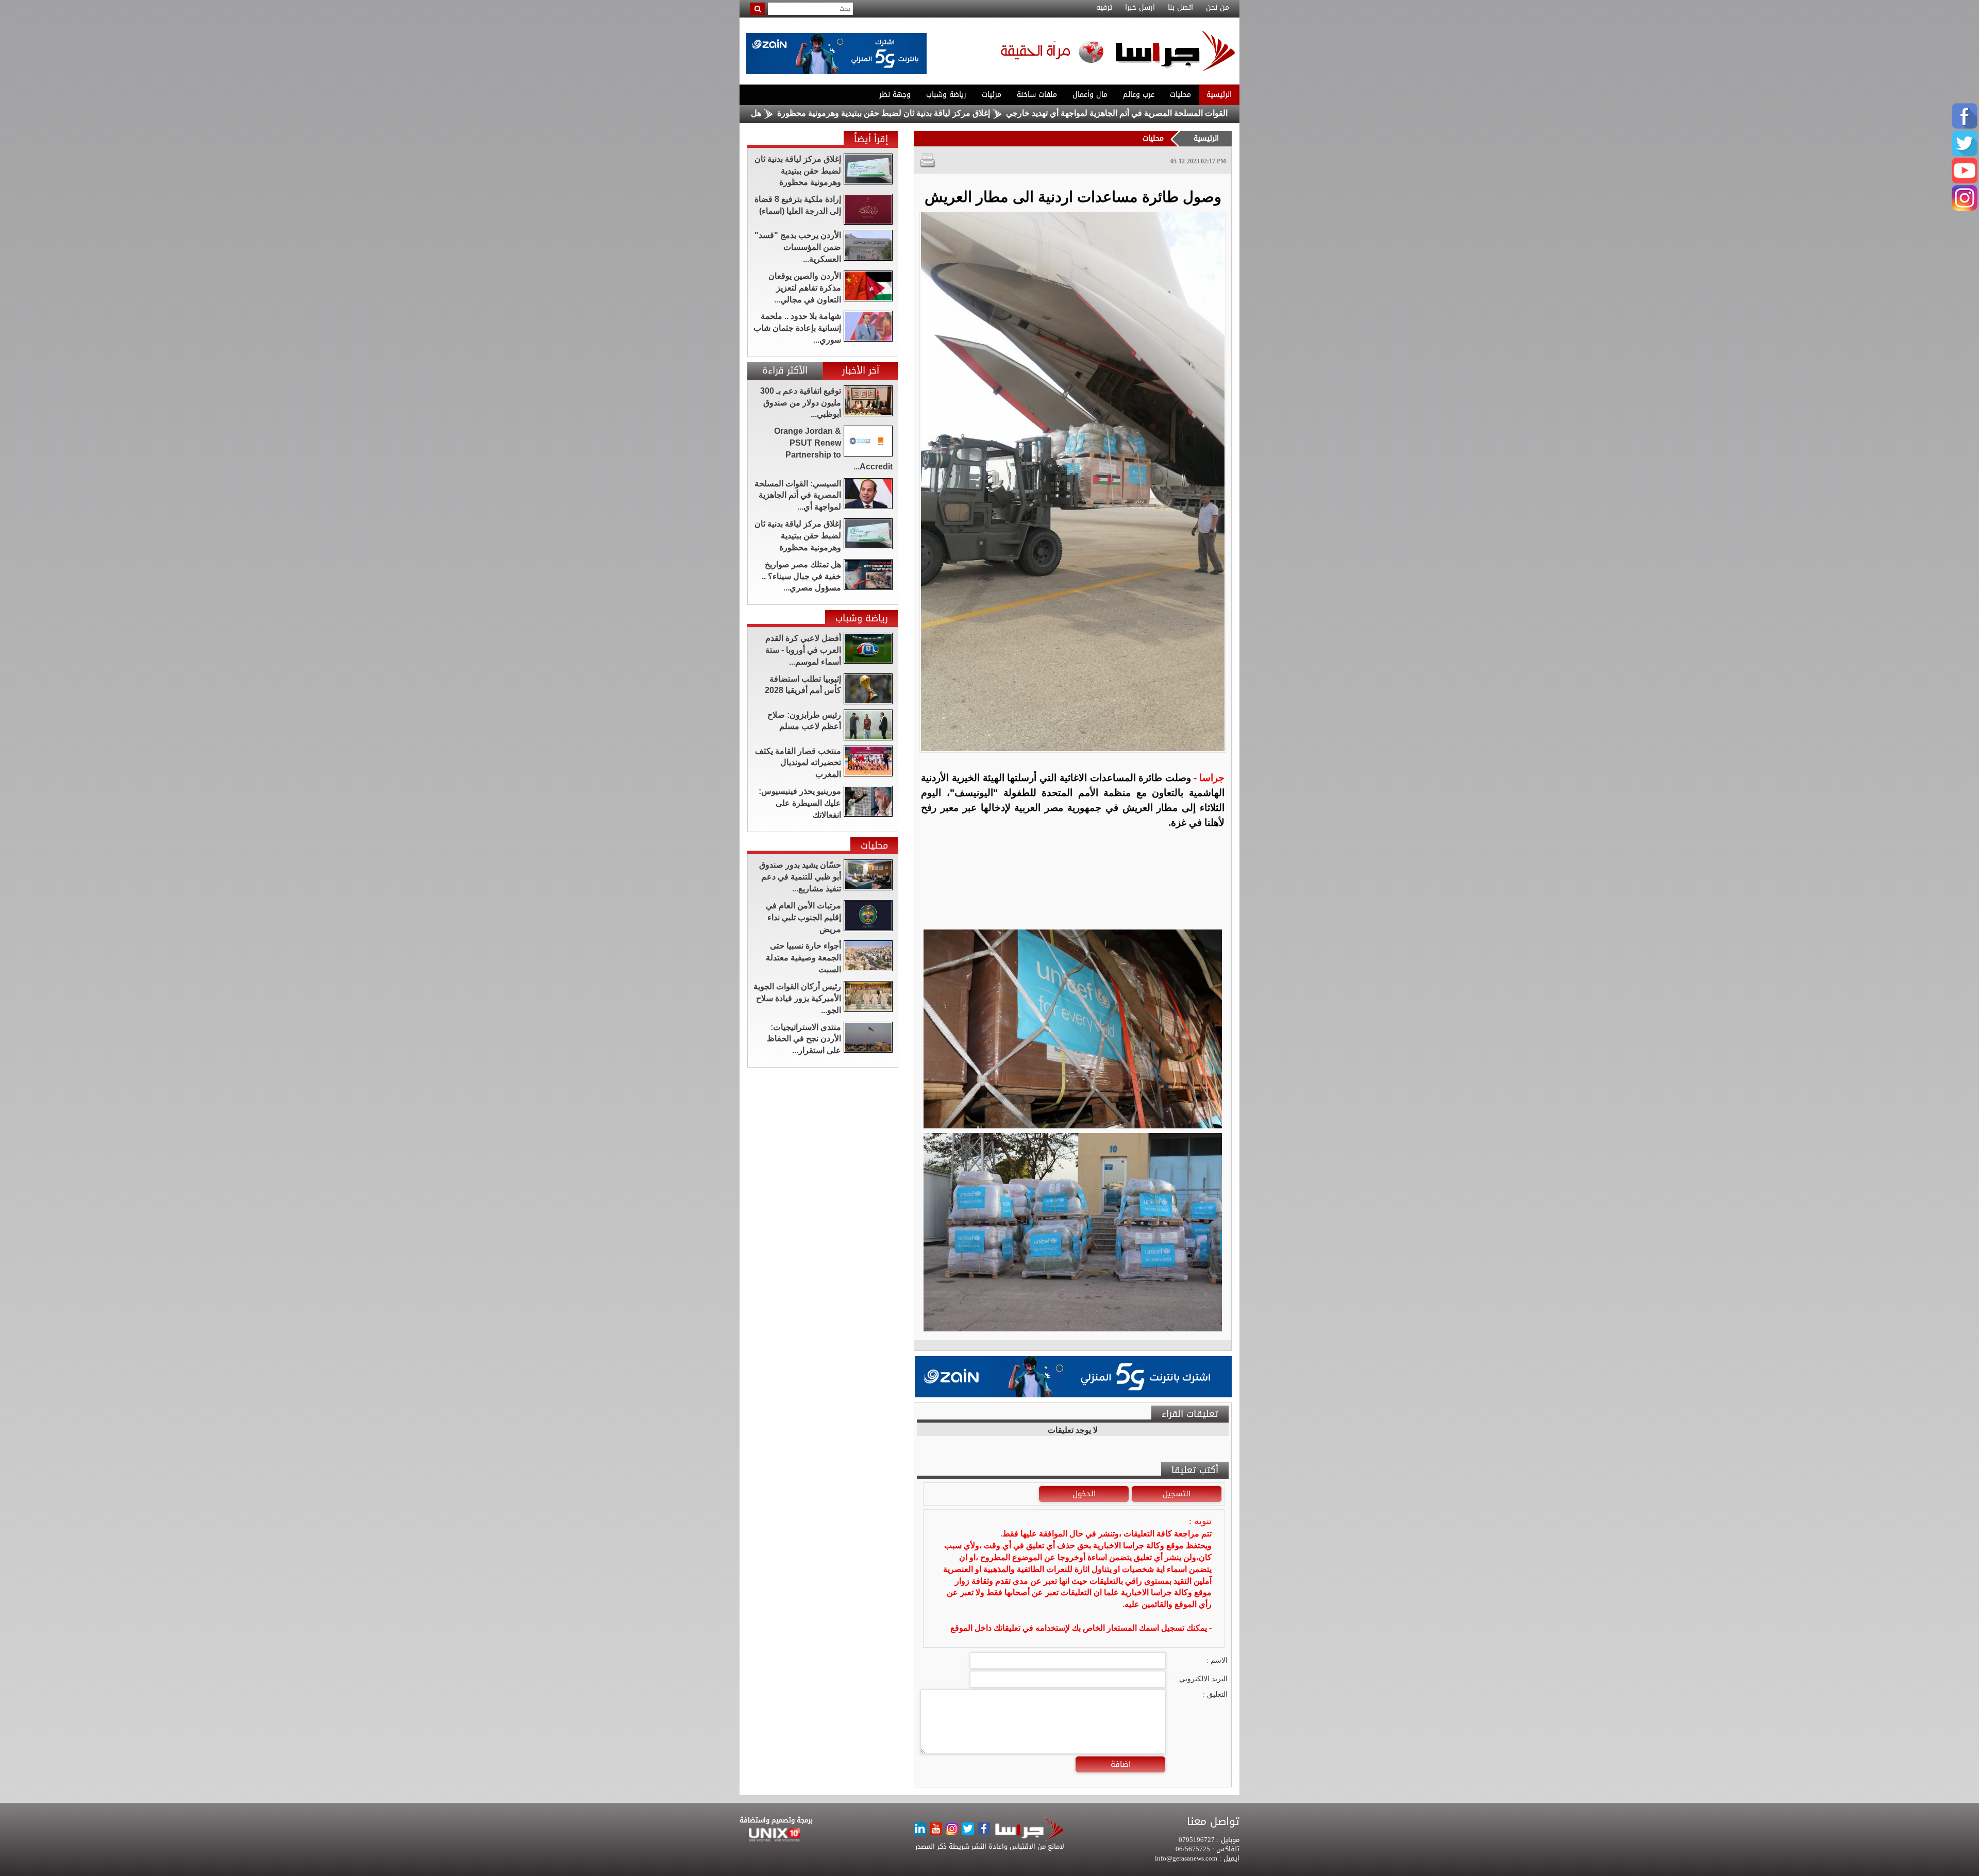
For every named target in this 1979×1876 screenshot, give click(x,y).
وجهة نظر (895, 95)
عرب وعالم (1139, 95)
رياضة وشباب (946, 95)
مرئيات (992, 95)
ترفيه (1104, 8)
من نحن (1218, 8)
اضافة (1121, 1764)
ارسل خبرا (1140, 8)
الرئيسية (1219, 95)
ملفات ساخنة (1037, 95)
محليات (1180, 95)
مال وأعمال (1090, 95)
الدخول (1084, 1494)
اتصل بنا (1180, 8)
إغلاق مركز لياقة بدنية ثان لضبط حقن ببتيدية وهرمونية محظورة (1009, 113)
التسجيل (1177, 1494)
